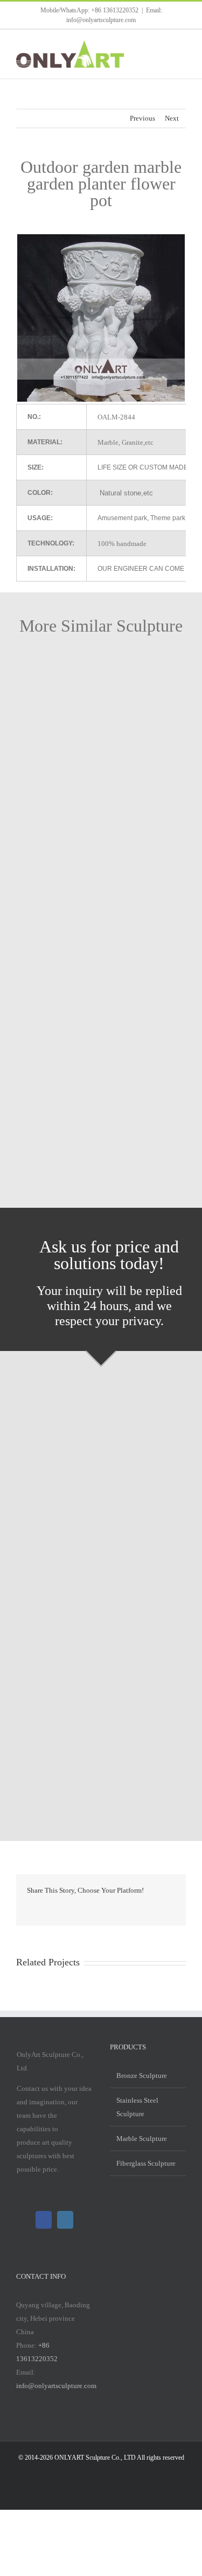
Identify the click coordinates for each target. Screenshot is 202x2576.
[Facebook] (44, 2220)
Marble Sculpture (142, 2138)
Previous (142, 118)
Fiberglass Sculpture (146, 2163)
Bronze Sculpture (142, 2075)
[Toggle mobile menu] (182, 46)
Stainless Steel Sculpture (137, 2107)
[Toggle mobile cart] (162, 46)
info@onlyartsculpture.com (56, 2386)
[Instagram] (65, 2220)
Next (172, 118)
